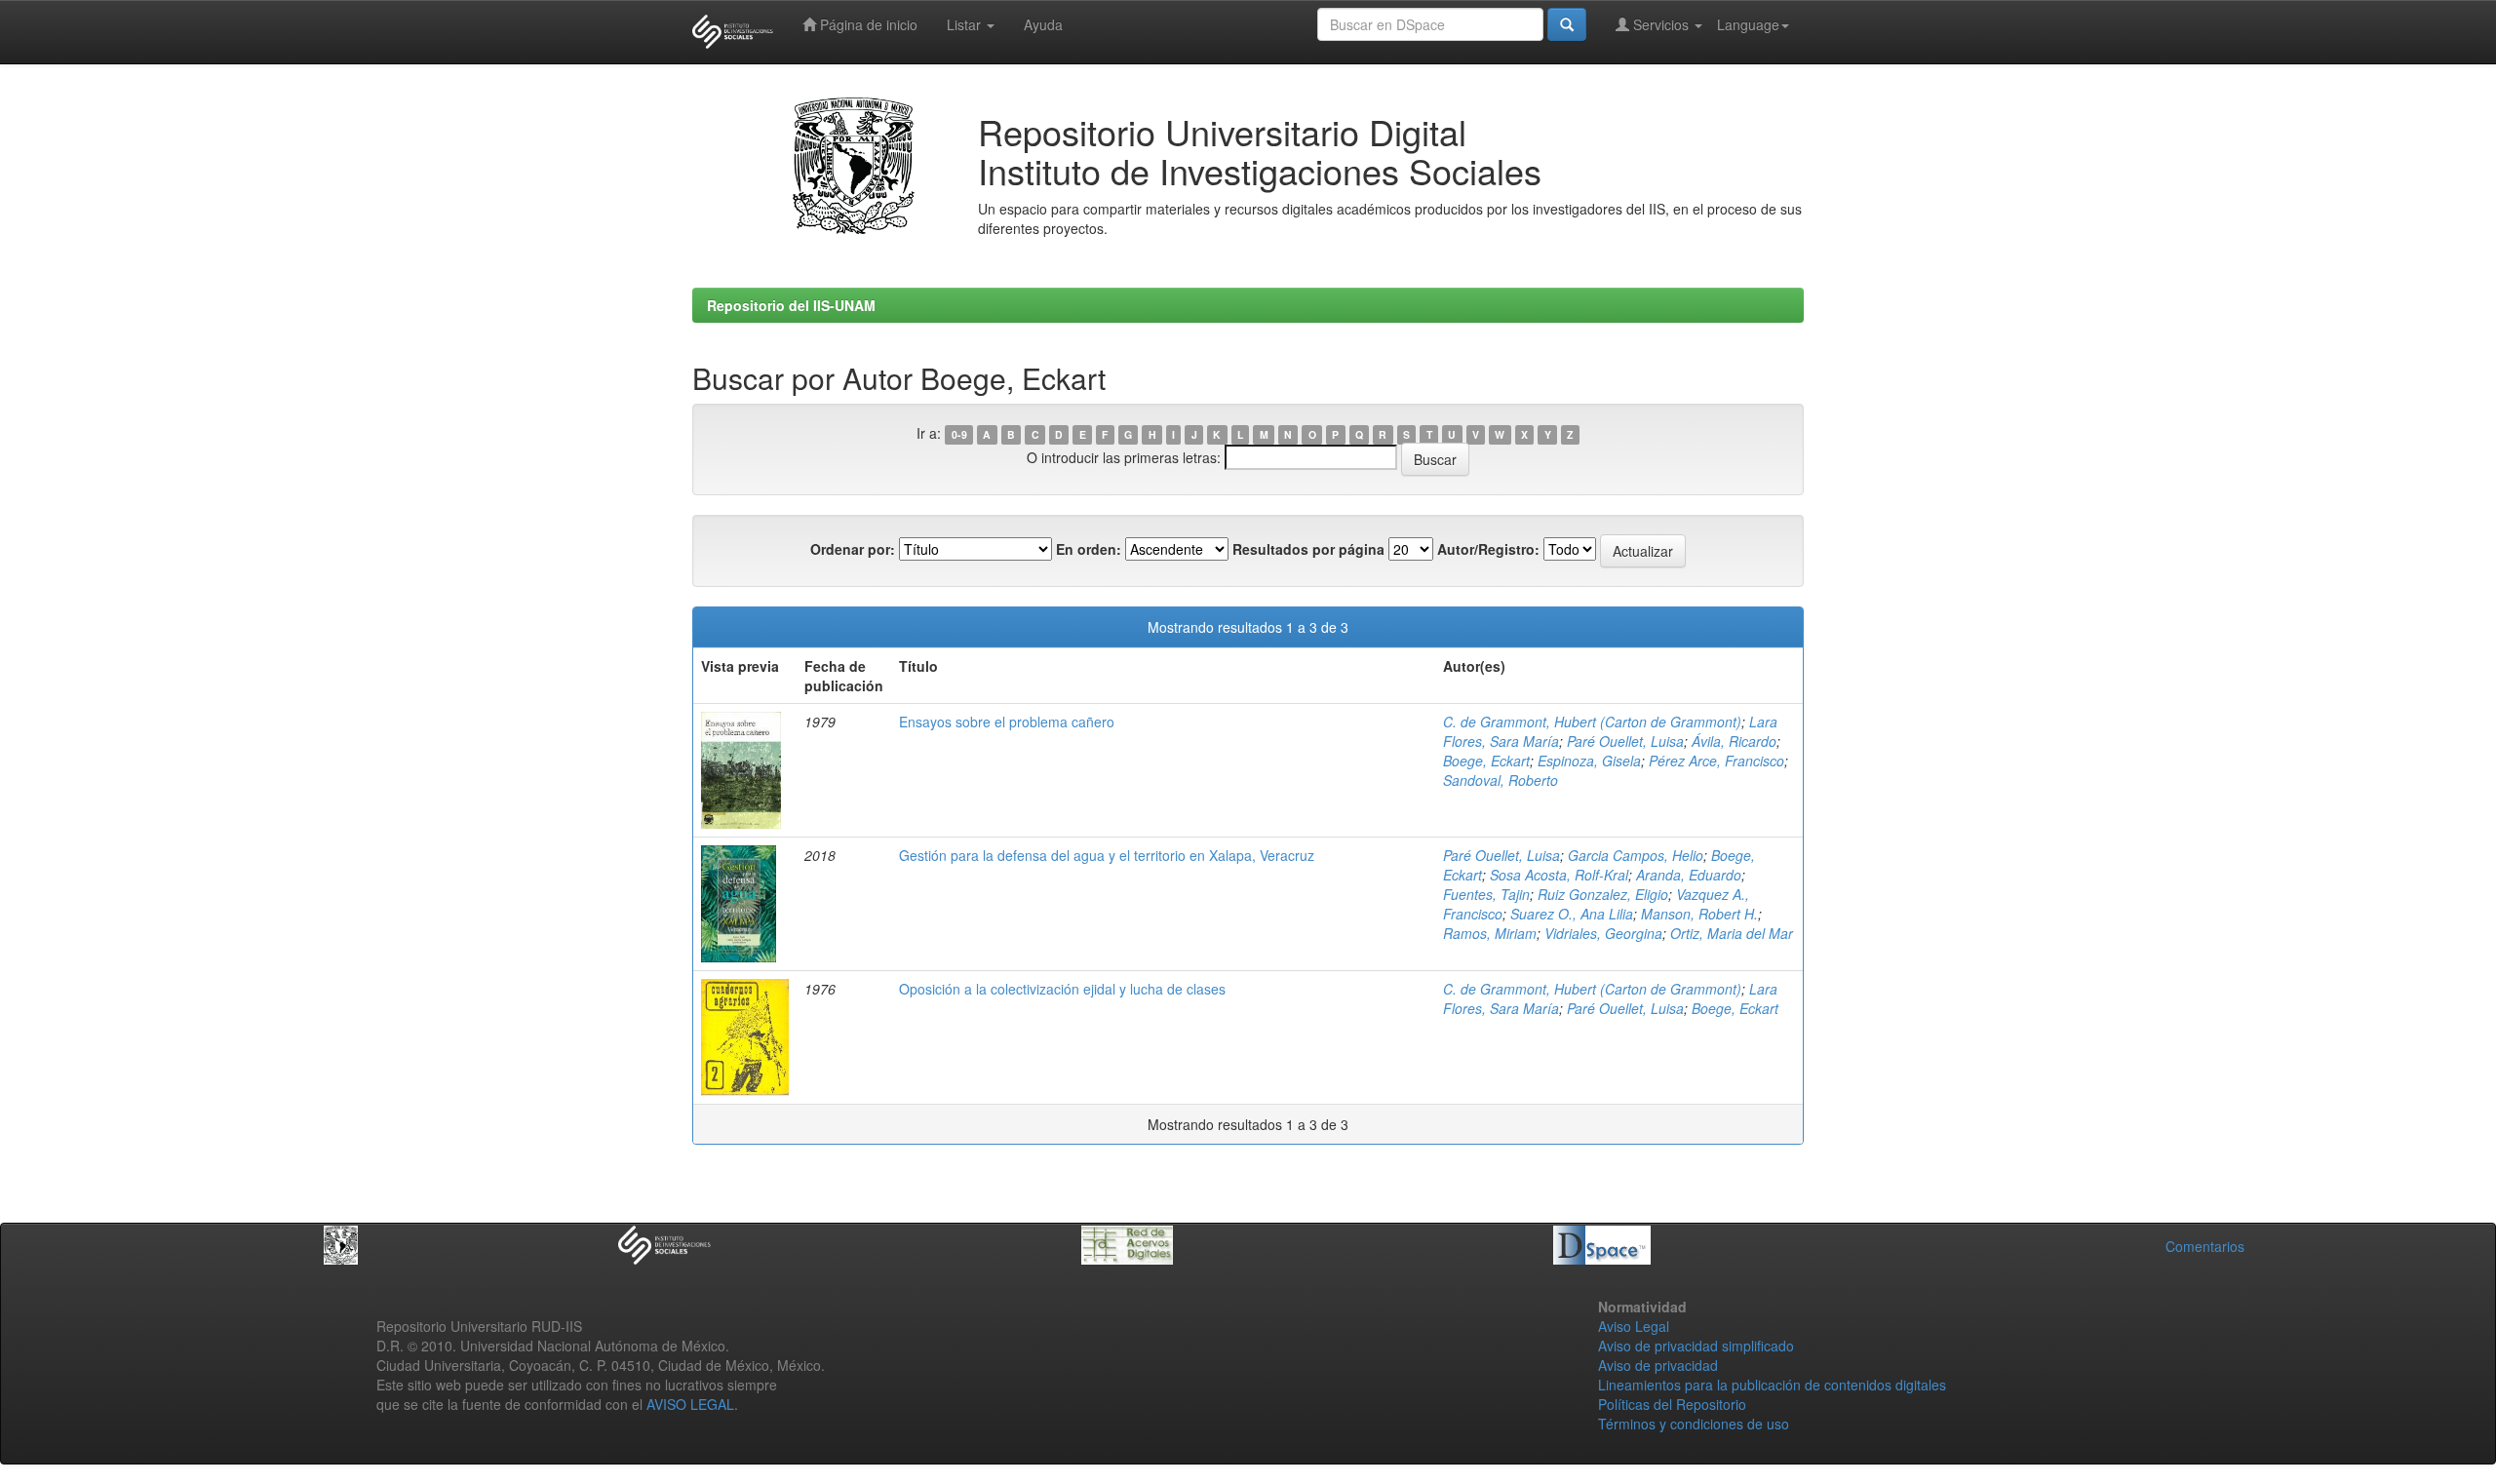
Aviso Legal (1634, 1326)
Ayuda (1043, 24)
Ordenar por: (853, 549)
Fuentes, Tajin (1486, 894)
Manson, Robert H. (1699, 914)
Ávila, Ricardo (1734, 741)
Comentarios (2205, 1246)
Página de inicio (867, 24)
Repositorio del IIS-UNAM (791, 305)
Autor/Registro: (1488, 549)
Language (1748, 24)
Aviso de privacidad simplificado (1696, 1346)
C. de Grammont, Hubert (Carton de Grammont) (1592, 722)
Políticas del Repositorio (1672, 1404)
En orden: (1089, 549)
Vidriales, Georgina (1603, 933)
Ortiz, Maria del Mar (1732, 933)
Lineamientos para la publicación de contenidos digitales (1772, 1385)
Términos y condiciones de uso (1694, 1424)
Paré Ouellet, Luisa (1625, 741)
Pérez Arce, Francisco (1716, 761)
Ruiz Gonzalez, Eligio (1603, 894)
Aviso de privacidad (1658, 1365)
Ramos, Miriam (1490, 933)
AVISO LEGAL (690, 1404)
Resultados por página (1308, 549)
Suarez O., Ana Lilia (1572, 914)
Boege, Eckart (1486, 761)
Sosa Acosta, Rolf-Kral (1559, 875)
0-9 (959, 434)
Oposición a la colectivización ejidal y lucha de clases (1062, 989)
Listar (966, 24)
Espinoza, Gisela (1589, 761)
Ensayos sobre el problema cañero (1007, 722)
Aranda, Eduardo (1689, 875)
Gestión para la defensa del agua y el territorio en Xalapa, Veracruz (1107, 855)
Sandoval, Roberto (1501, 780)
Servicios (1661, 24)
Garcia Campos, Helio (1636, 855)
